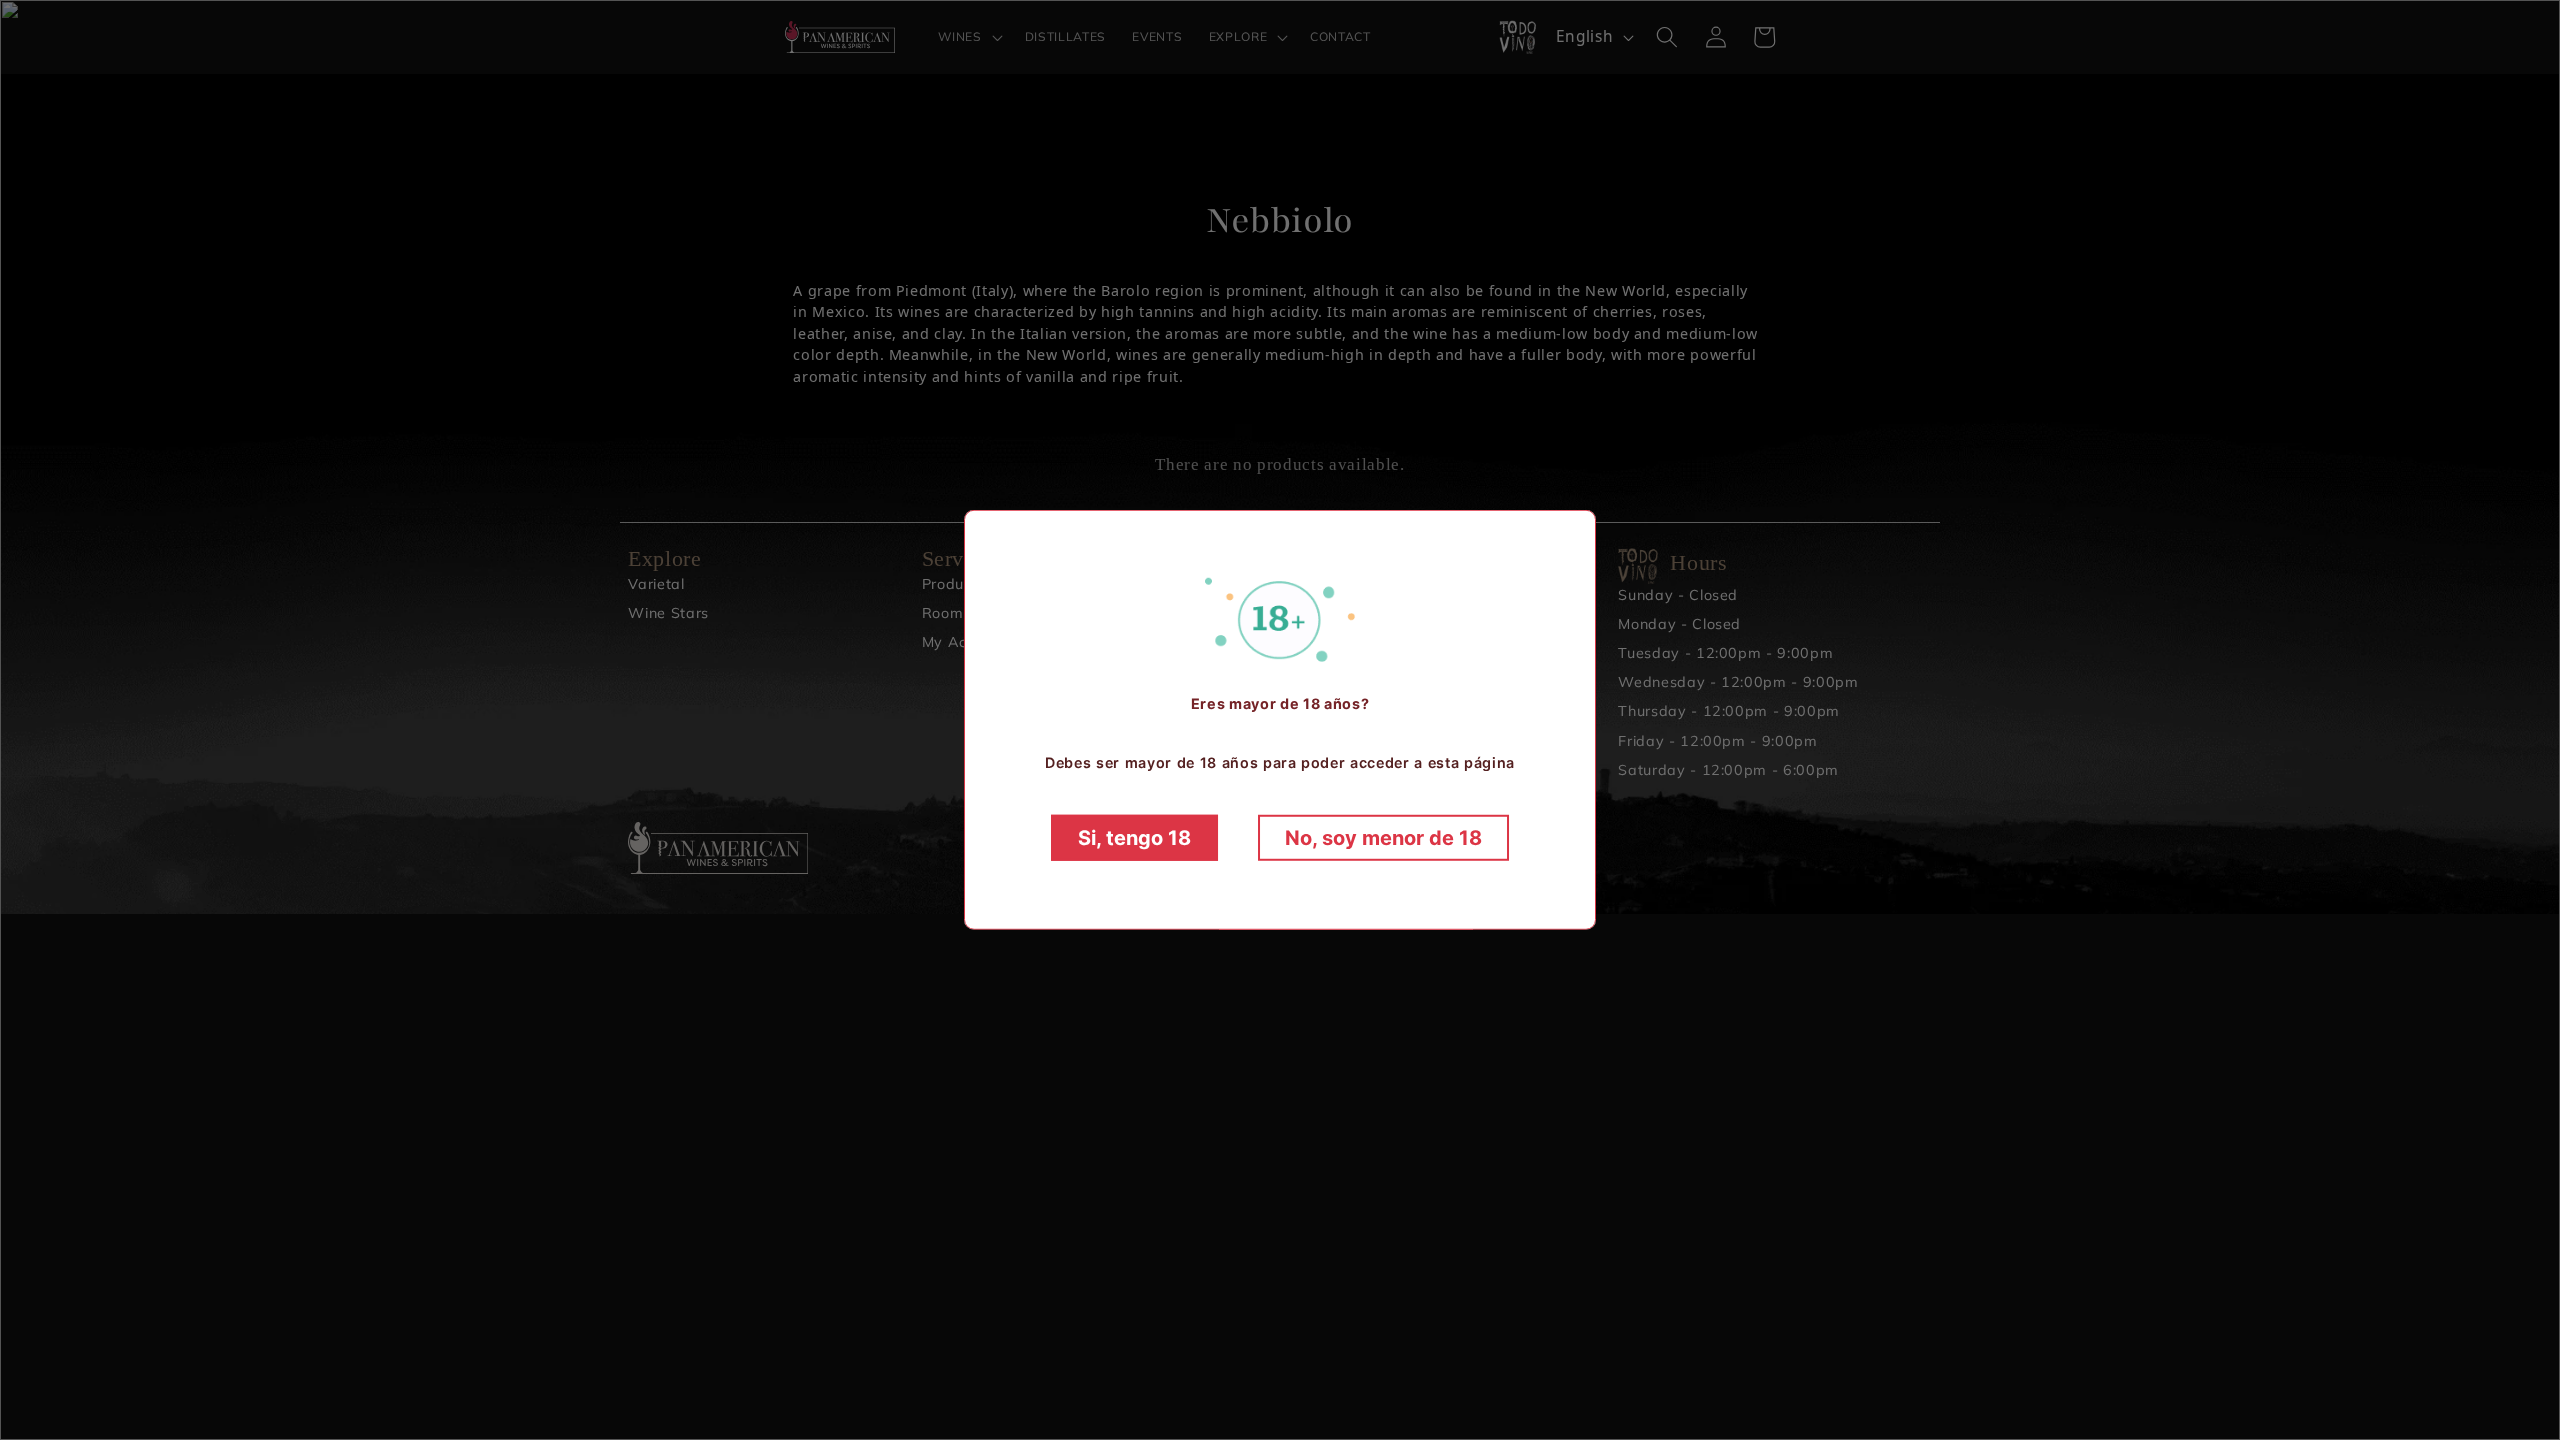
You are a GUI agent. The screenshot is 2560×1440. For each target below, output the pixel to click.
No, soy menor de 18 (1383, 838)
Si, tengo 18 (1134, 838)
